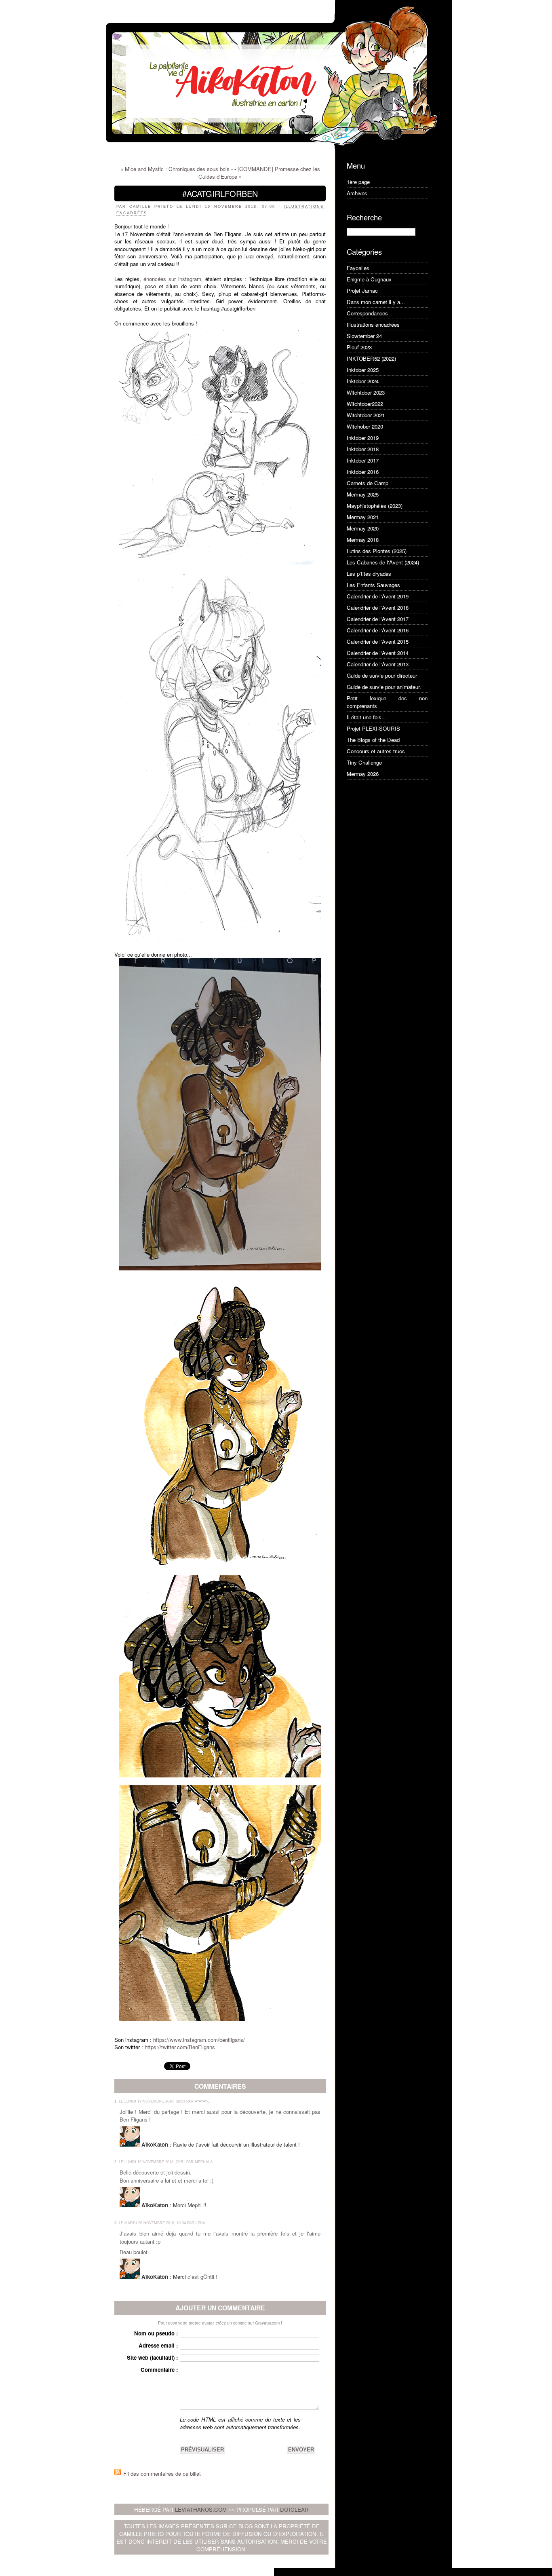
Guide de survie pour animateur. (384, 687)
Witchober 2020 (365, 426)
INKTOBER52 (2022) (371, 358)
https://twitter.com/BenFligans (180, 2047)
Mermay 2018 (363, 540)
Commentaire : (159, 2370)
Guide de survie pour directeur (382, 675)
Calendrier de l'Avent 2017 (378, 619)
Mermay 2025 (363, 494)
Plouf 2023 (359, 347)
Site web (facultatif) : (152, 2357)
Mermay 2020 (363, 528)
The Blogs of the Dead (373, 740)
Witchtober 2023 (366, 392)
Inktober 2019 (363, 438)
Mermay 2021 (363, 517)
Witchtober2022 (365, 404)
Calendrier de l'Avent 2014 (378, 653)
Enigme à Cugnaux (369, 279)
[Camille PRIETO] (220, 446)
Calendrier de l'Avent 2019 (378, 596)
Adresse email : (158, 2345)
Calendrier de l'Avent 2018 (378, 608)
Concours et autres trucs (376, 751)
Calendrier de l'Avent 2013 (378, 664)
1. (116, 2101)
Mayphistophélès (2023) (375, 506)
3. (116, 2223)
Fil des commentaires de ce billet (162, 2474)
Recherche (364, 217)
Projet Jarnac (362, 291)
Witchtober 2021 (366, 415)
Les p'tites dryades (369, 574)
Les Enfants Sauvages (373, 585)
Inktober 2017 (363, 460)
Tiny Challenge (364, 762)
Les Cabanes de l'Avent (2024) (383, 562)
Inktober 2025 (363, 370)
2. (116, 2162)
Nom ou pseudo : (156, 2333)
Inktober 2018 (363, 449)
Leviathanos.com (201, 2509)
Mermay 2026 (363, 774)
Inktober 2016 (363, 472)
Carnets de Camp (368, 483)
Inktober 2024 (363, 381)
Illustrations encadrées (373, 324)
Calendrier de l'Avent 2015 (378, 641)
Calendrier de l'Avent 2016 (378, 630)
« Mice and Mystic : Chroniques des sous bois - (177, 169)
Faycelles (358, 268)
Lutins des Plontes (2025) (377, 551)
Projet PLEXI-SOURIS (373, 728)
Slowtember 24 (364, 336)
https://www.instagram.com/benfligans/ (198, 2040)
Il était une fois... (367, 717)
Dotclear (294, 2509)
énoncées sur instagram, (172, 279)
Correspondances (367, 313)
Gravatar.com (267, 2323)
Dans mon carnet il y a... (376, 302)
